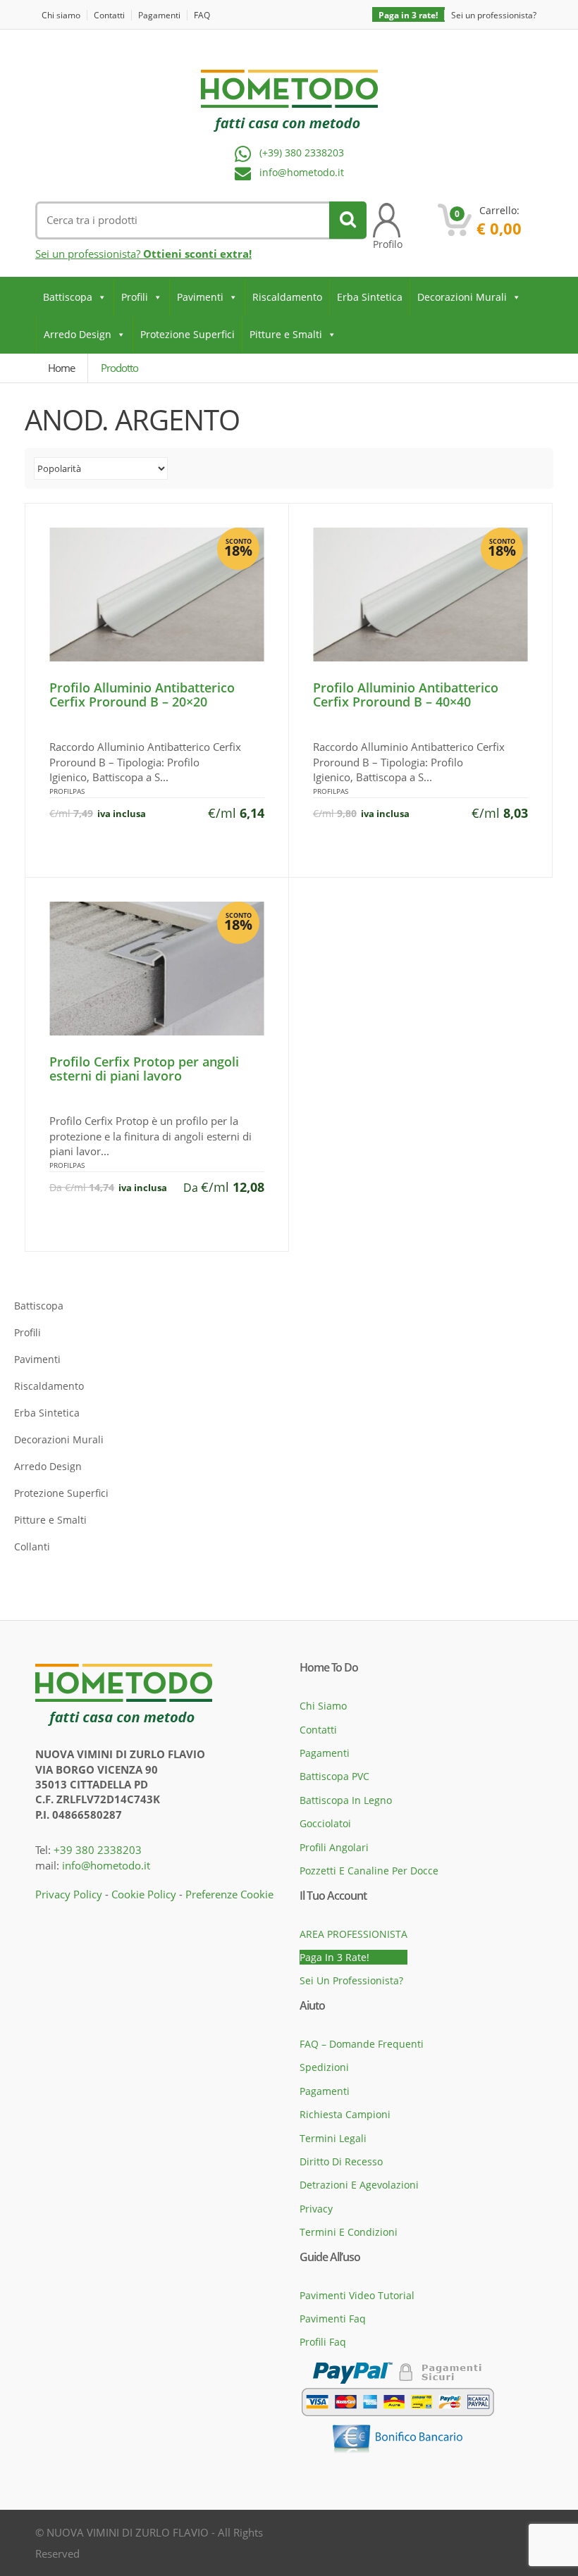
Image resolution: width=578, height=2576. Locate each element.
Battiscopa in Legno (346, 1800)
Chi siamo (61, 15)
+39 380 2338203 (98, 1850)
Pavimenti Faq (333, 2319)
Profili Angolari (334, 1847)
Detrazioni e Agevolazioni (359, 2185)
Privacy (316, 2209)
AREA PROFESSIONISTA (353, 1934)
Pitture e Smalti (286, 334)
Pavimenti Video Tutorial (357, 2295)
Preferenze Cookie (229, 1894)
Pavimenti (200, 297)
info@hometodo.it (302, 173)
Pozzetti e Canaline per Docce (369, 1871)
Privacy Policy (69, 1894)
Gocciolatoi (325, 1823)
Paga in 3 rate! (408, 15)
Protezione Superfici (187, 334)
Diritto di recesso (341, 2161)
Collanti (32, 1547)
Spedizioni (324, 2067)
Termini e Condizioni (349, 2232)
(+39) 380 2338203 (302, 153)
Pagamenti (159, 15)
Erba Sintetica (370, 297)
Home (61, 368)
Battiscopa (68, 297)
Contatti (109, 15)
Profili (135, 297)
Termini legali (333, 2138)
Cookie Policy (144, 1894)
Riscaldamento (287, 297)
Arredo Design (78, 334)
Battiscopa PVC (334, 1776)
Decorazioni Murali (462, 297)
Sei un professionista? (494, 15)
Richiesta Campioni (345, 2114)
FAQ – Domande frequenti (362, 2044)
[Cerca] (348, 220)
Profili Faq (323, 2342)
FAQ (202, 15)
